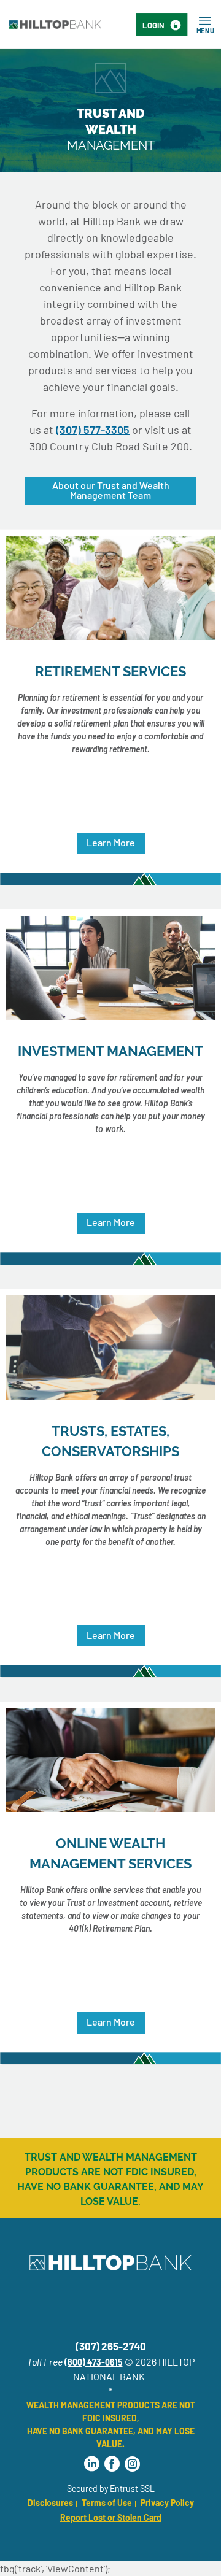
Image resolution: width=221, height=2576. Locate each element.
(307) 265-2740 (111, 2346)
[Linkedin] (92, 2464)
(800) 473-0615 (94, 2362)
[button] (111, 843)
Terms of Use (107, 2503)
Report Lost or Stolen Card (111, 2517)
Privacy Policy (167, 2503)
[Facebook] (112, 2464)
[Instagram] (132, 2464)
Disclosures (50, 2503)
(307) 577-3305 (93, 430)
